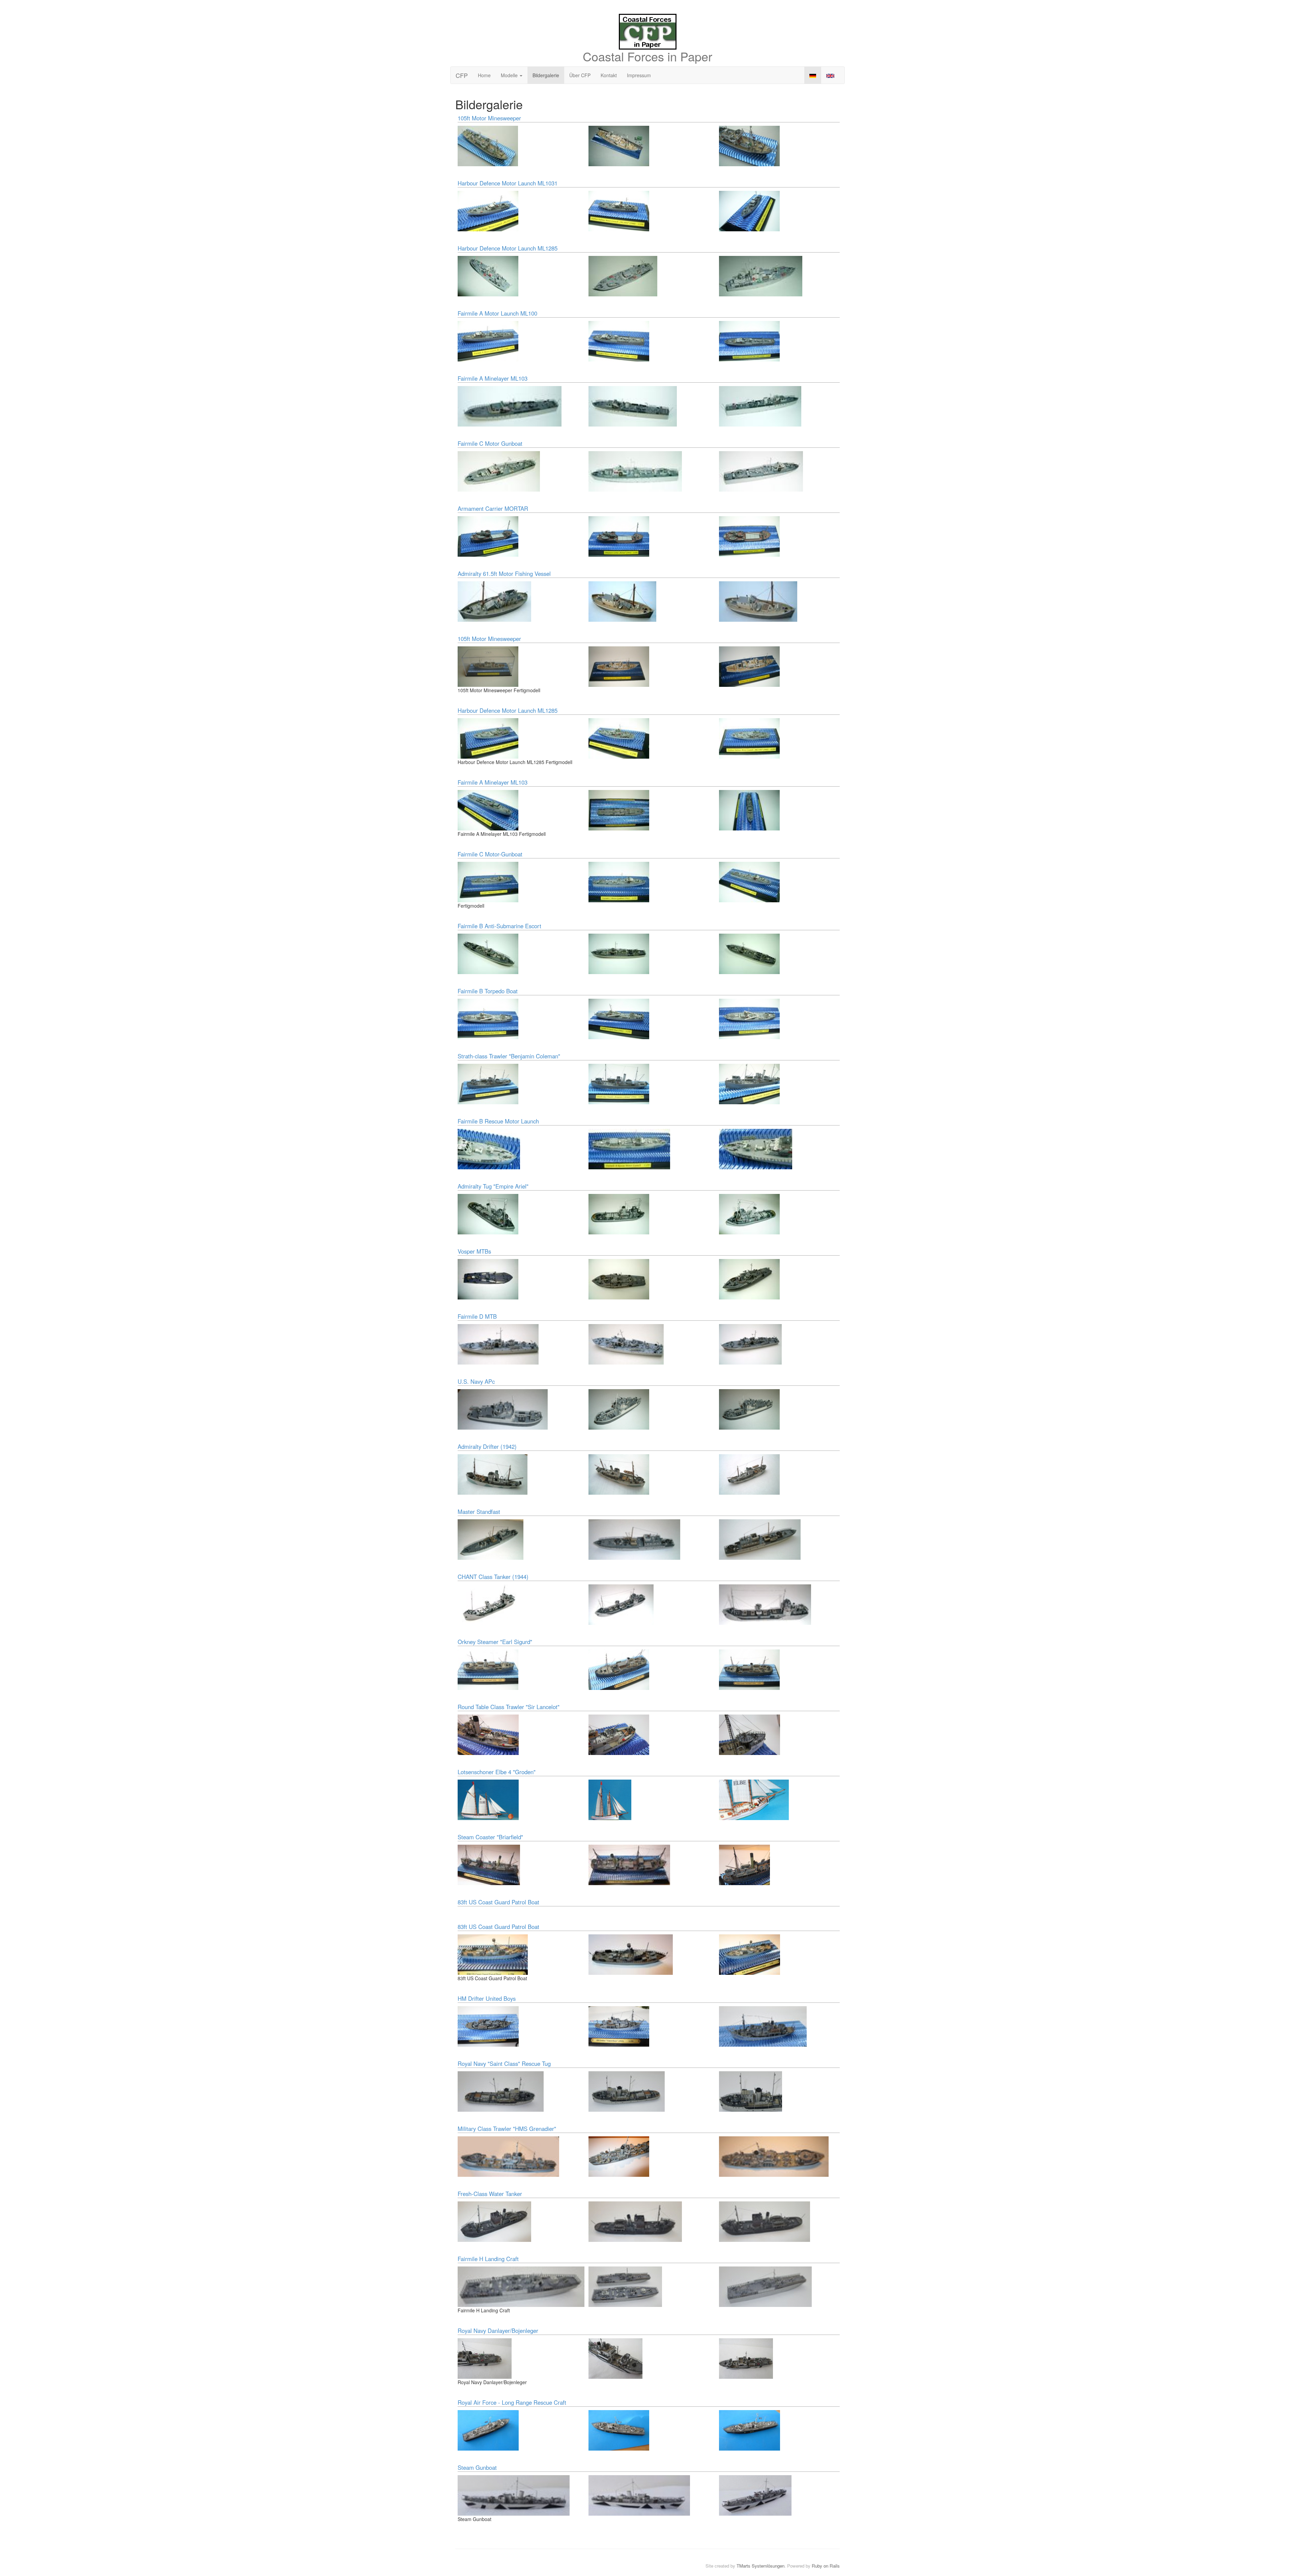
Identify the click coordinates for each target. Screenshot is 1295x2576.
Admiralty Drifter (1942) (487, 1446)
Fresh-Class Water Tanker (490, 2194)
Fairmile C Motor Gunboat (490, 443)
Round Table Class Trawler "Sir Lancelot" (509, 1707)
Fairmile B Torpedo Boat (488, 991)
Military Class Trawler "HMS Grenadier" (507, 2129)
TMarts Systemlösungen (760, 2566)
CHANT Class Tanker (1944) (493, 1577)
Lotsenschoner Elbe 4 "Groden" (497, 1772)
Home (484, 75)
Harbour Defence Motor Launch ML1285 (508, 248)
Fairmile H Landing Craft (488, 2259)
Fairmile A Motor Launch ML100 (497, 313)
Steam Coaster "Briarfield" (490, 1837)
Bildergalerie (546, 75)
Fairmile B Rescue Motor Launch (498, 1121)
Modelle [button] (510, 75)
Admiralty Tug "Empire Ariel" (493, 1186)
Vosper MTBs (474, 1251)
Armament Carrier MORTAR (493, 508)
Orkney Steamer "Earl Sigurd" (495, 1642)
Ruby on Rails (826, 2566)
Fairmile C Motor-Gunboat (490, 854)
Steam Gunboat (477, 2467)
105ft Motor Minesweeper (489, 118)
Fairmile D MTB (477, 1316)
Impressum (639, 75)
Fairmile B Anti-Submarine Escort (499, 926)
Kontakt (609, 75)
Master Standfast (479, 1512)
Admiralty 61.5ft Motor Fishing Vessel (504, 574)
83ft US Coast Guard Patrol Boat (498, 1902)
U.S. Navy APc (476, 1381)
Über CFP (580, 75)
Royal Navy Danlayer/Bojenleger (498, 2331)
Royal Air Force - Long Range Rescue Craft (512, 2402)
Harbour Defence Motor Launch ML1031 (508, 183)
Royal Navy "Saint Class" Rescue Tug (504, 2063)
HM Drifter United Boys (487, 1998)
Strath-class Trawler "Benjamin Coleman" (509, 1056)
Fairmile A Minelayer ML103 (493, 378)
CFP (462, 75)
